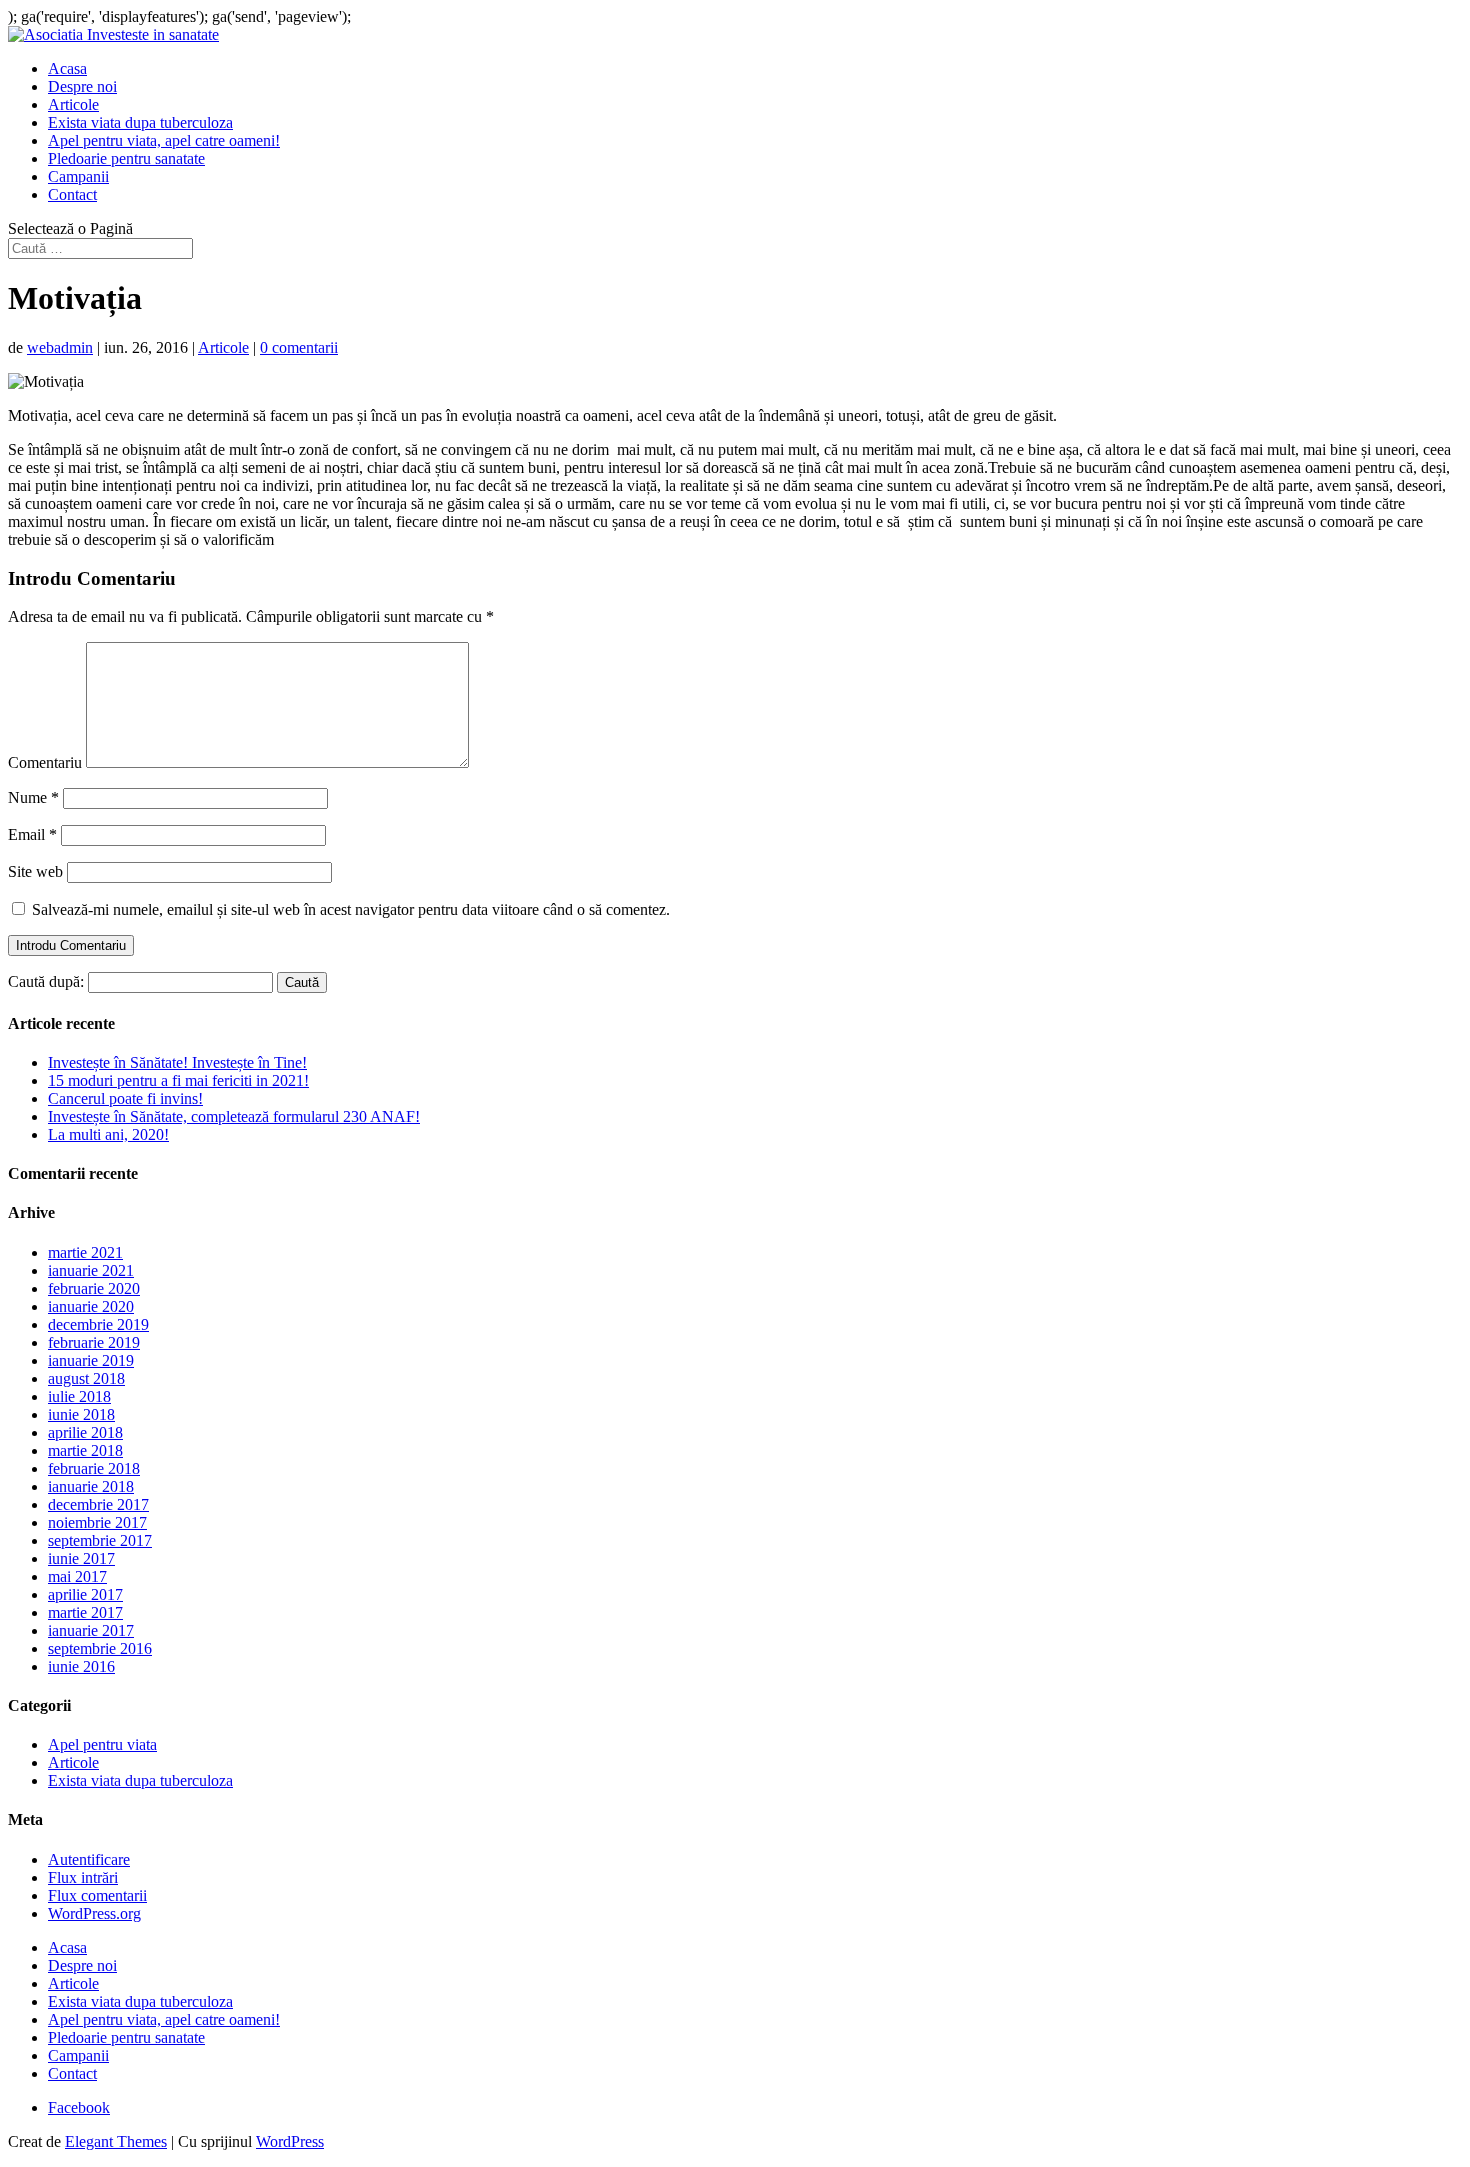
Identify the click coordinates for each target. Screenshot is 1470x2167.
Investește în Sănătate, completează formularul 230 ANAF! (234, 1116)
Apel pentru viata (102, 1744)
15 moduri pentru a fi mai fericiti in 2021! (178, 1080)
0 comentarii (299, 347)
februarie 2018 (94, 1468)
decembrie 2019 (98, 1324)
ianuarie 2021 (91, 1270)
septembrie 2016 (100, 1648)
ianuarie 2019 (91, 1360)
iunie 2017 (81, 1558)
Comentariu (45, 762)
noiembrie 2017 (97, 1522)
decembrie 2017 (98, 1504)
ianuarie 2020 (91, 1306)
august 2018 (86, 1378)
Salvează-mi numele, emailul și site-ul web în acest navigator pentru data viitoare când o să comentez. (351, 909)
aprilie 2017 (85, 1594)
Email (32, 834)
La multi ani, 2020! (108, 1134)
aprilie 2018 (85, 1432)
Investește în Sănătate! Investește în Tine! (177, 1062)
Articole (73, 104)
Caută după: (46, 981)
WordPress (290, 2141)
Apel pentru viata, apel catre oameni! (164, 140)
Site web (35, 871)
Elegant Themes (116, 2141)
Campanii (78, 176)
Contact (72, 194)
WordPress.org (94, 1913)
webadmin (60, 347)
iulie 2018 (79, 1396)
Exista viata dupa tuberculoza (140, 122)
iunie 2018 (81, 1414)
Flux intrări (83, 1877)
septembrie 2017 (100, 1540)
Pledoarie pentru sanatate (126, 158)
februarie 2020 (94, 1288)
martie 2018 (85, 1450)
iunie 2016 (81, 1666)
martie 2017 (85, 1612)
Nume (33, 797)
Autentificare (89, 1859)
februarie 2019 (94, 1342)
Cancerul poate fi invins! (125, 1098)
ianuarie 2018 (91, 1486)
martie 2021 (85, 1252)
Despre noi (82, 86)
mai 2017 (77, 1576)
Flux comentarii (97, 1895)
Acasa (67, 68)
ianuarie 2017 (91, 1630)
